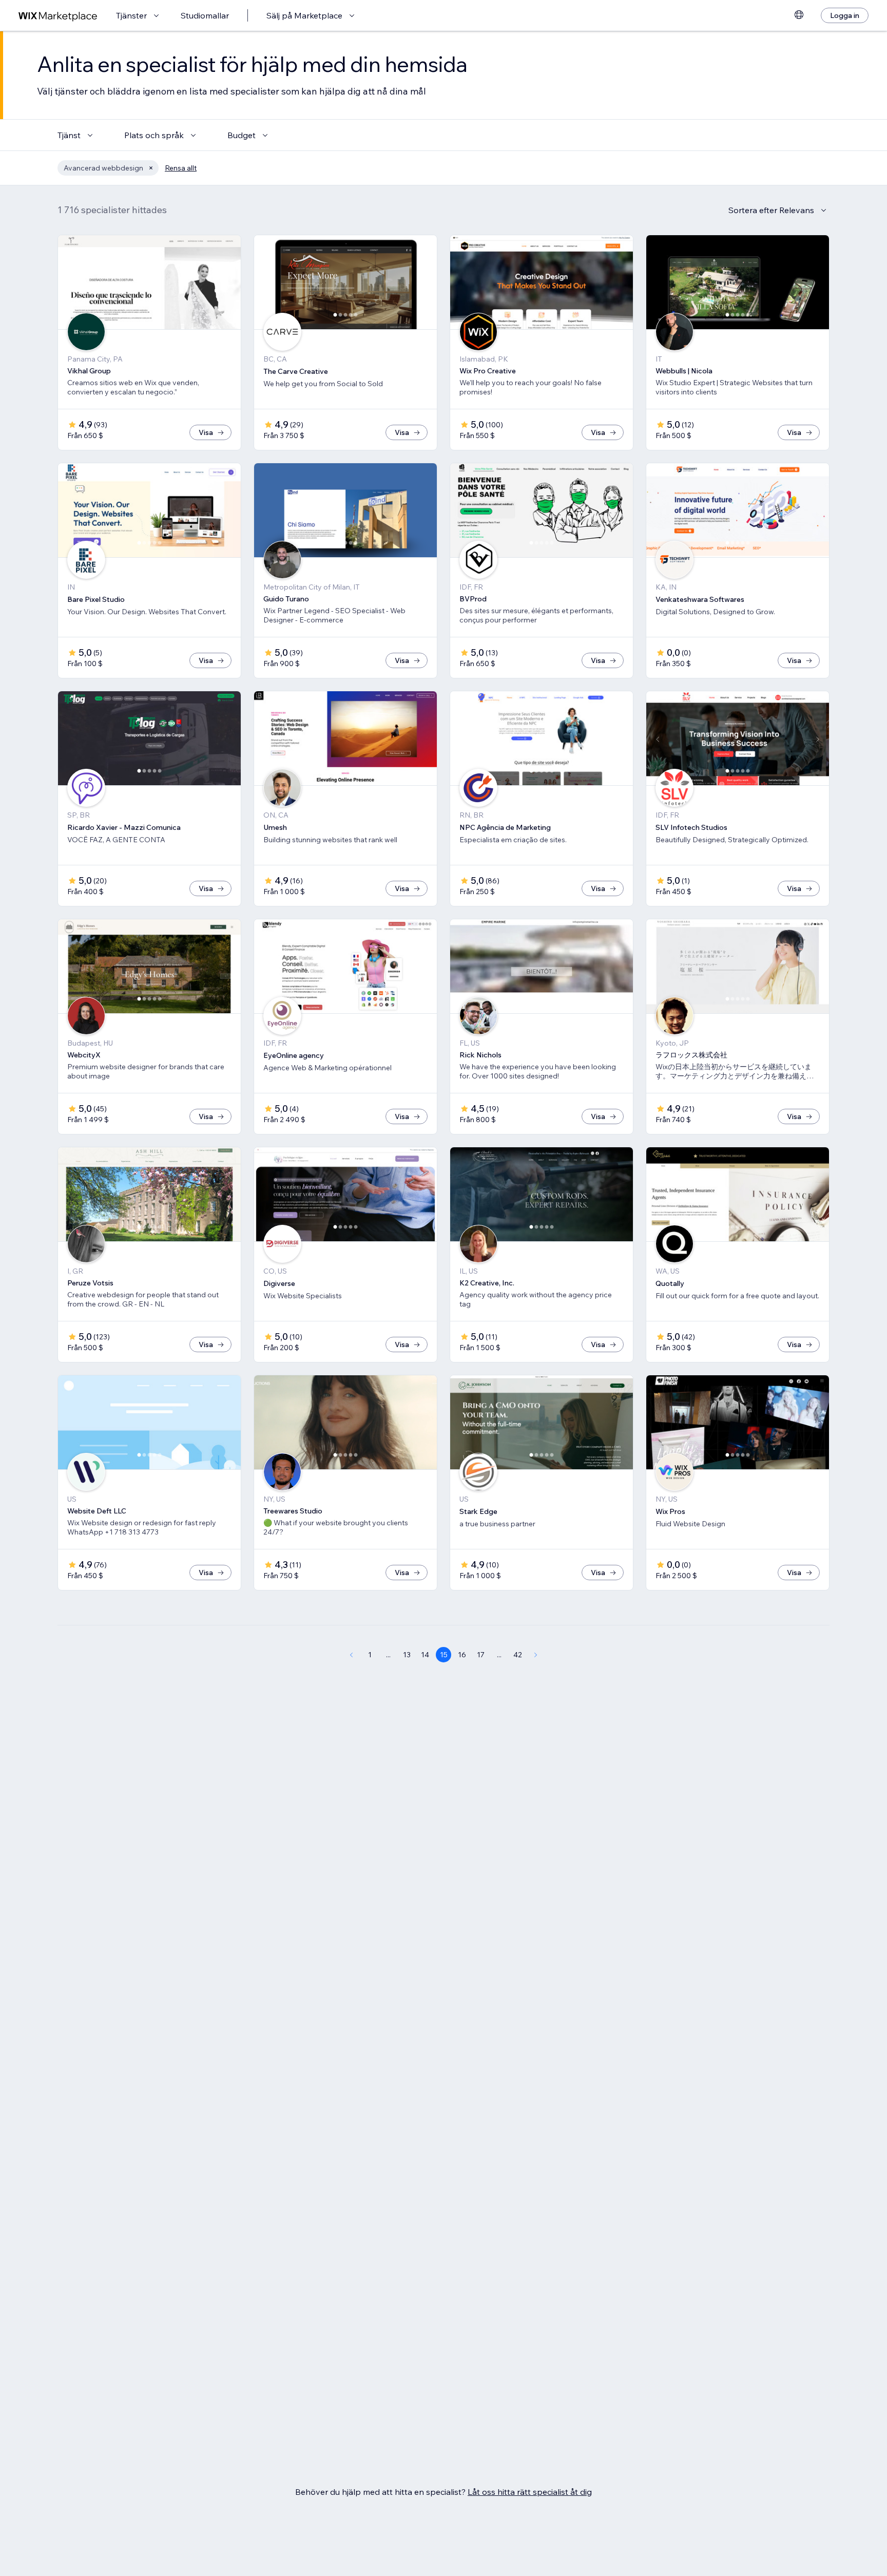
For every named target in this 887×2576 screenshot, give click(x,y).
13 (407, 1655)
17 (481, 1655)
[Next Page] (536, 1655)
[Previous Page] (351, 1655)
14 (425, 1655)
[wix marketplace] (58, 16)
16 (462, 1655)
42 (518, 1655)
